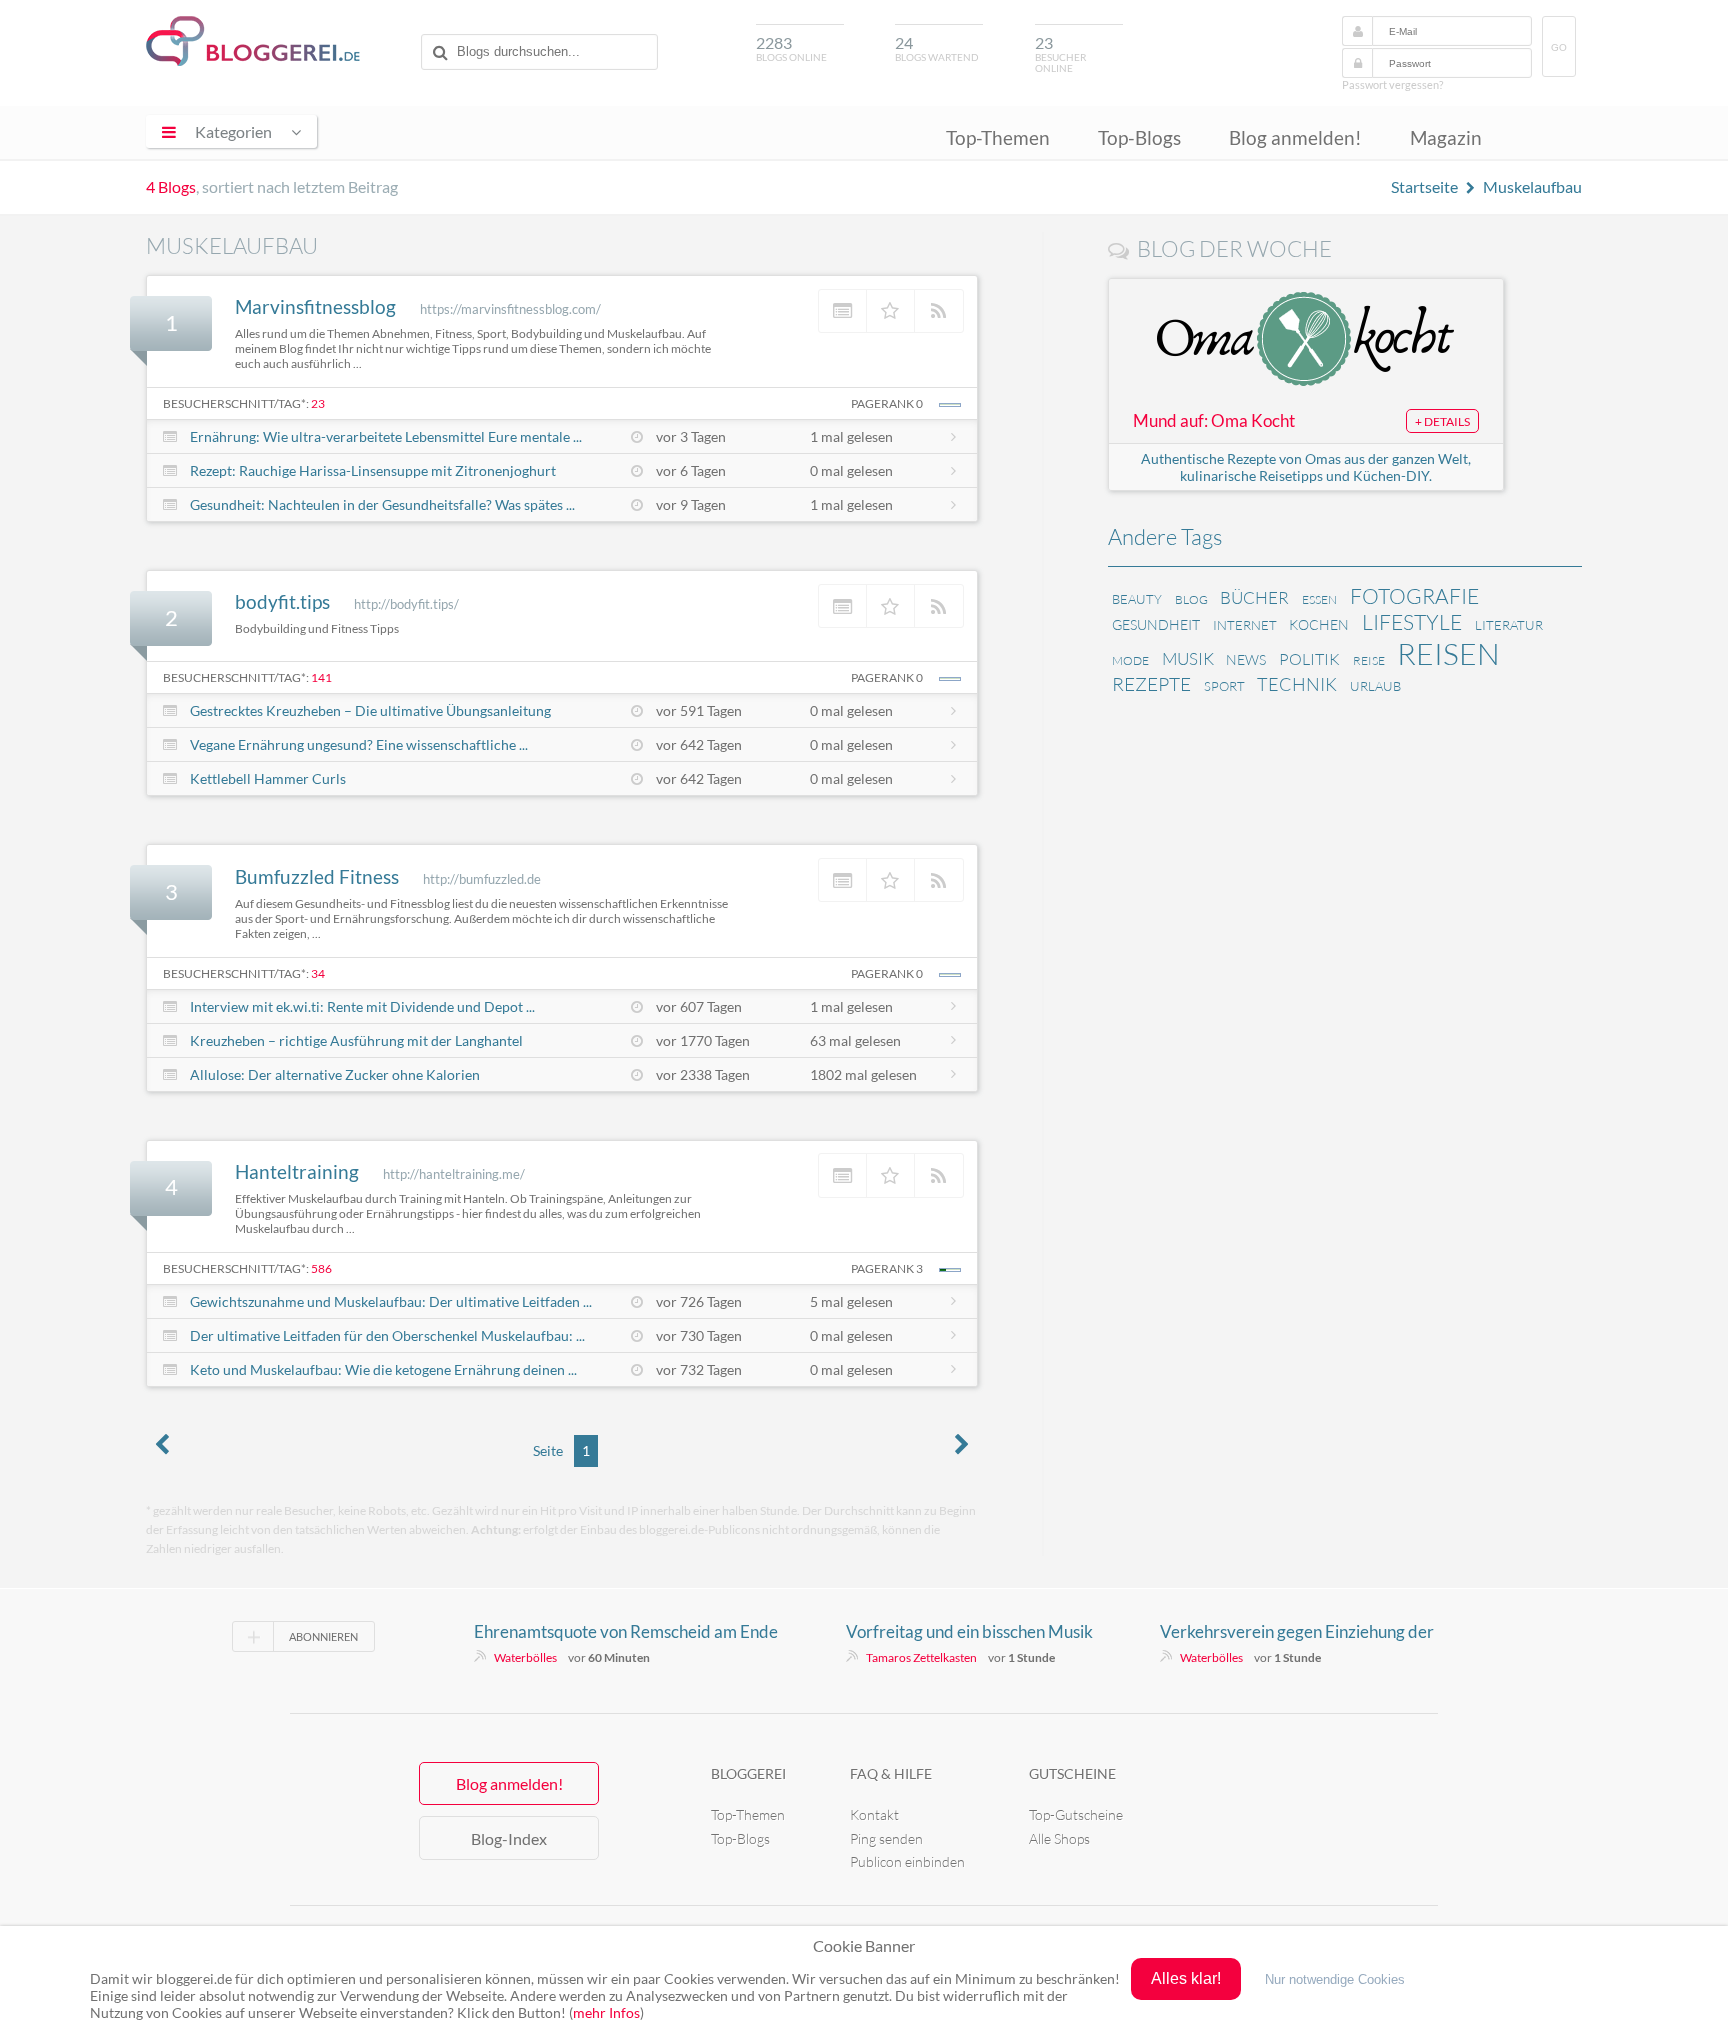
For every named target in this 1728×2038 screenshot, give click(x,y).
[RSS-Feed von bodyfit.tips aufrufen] (939, 606)
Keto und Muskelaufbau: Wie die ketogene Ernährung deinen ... (383, 1369)
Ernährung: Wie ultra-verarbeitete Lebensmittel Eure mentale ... (386, 436)
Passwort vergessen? (1392, 84)
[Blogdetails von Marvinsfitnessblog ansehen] (843, 311)
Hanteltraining (297, 1171)
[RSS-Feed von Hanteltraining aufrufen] (939, 1175)
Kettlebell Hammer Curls (268, 778)
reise (1369, 660)
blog (1191, 599)
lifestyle (1412, 622)
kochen (1319, 624)
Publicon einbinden (907, 1861)
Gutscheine (1072, 1773)
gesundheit (1156, 624)
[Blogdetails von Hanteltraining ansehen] (843, 1175)
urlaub (1375, 686)
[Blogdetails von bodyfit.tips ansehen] (843, 606)
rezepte (1151, 684)
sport (1224, 686)
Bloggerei (748, 1773)
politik (1309, 659)
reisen (1448, 653)
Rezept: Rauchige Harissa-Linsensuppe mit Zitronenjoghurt (373, 470)
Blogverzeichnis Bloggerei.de (253, 41)
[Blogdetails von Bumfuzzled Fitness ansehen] (843, 880)
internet (1245, 625)
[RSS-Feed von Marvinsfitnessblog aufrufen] (939, 311)
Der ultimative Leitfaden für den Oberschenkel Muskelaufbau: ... (387, 1335)
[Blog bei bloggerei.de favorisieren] (891, 311)
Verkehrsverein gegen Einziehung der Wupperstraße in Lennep (1297, 1632)
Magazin (1446, 137)
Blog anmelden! (1295, 137)
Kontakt (874, 1814)
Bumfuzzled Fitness (317, 876)
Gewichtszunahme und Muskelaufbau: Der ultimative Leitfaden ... (391, 1301)
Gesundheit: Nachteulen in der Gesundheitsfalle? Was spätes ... (382, 504)
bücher (1254, 597)
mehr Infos (606, 2012)
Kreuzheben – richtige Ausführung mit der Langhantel (356, 1040)
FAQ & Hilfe (891, 1773)
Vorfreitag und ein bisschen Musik (969, 1631)
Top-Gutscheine (1076, 1814)
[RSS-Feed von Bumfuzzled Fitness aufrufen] (939, 880)
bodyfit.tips (282, 601)
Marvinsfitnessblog (315, 306)
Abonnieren (323, 1636)
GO (1559, 47)
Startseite (1424, 186)
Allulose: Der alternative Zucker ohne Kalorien (335, 1074)
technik (1297, 684)
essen (1319, 599)
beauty (1137, 599)
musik (1188, 658)
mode (1130, 660)
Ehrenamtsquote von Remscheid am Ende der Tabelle (626, 1632)
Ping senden (886, 1838)
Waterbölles (525, 1657)
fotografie (1414, 596)
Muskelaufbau (1532, 186)
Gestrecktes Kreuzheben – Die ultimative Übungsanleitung (370, 710)
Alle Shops (1059, 1838)
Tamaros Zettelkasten (921, 1657)
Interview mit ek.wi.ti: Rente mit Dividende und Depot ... (362, 1006)
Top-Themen (998, 137)
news (1246, 659)
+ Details (1442, 421)
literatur (1509, 625)
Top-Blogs (1139, 137)
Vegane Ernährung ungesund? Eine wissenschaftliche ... (359, 744)
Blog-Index (509, 1838)
